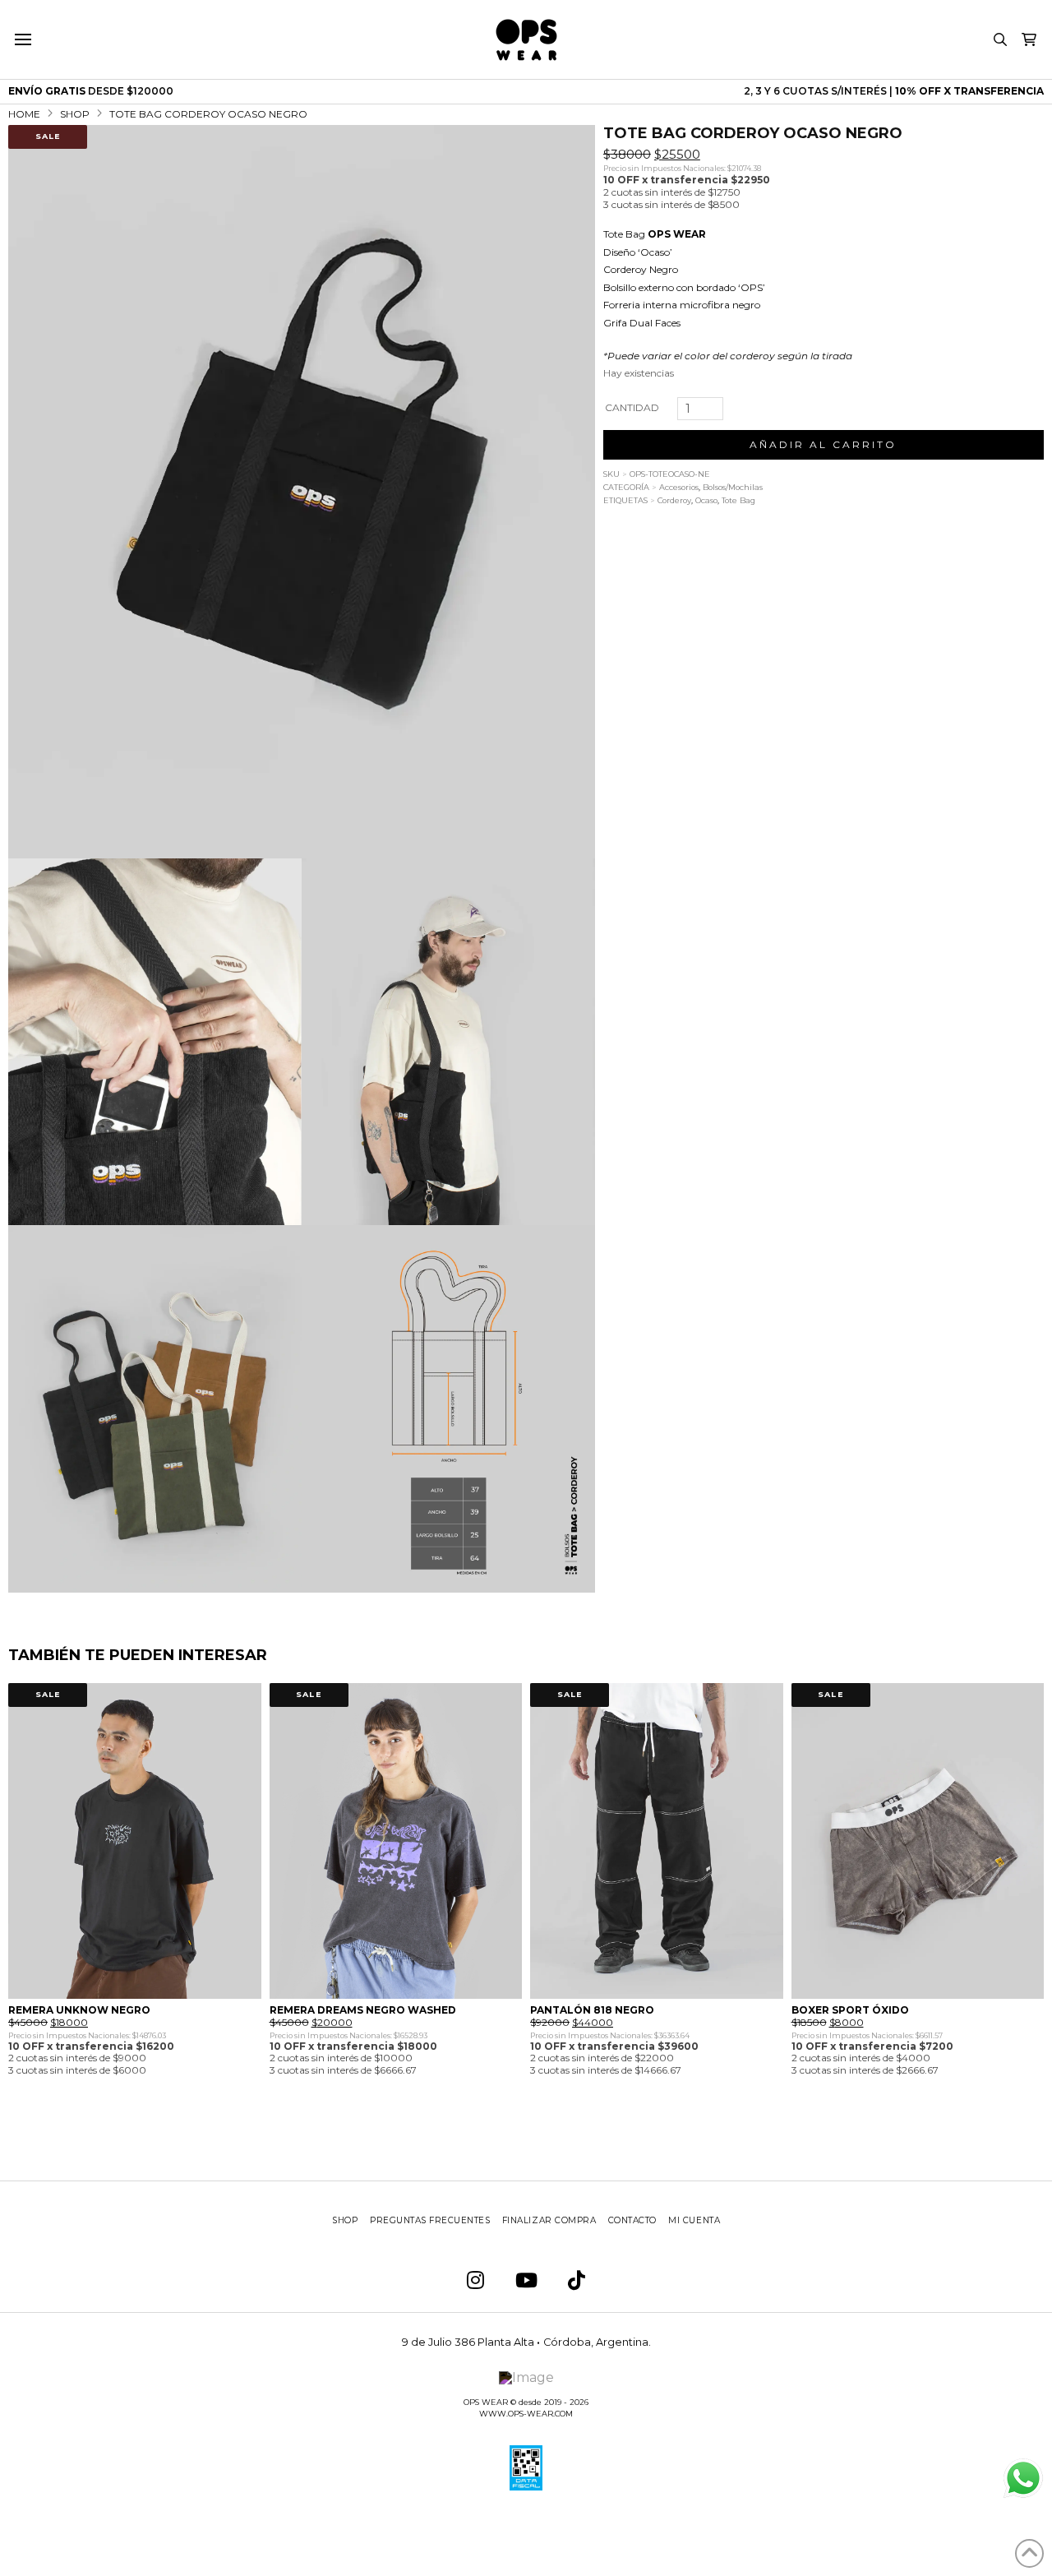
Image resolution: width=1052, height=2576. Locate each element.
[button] (23, 39)
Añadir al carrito (823, 444)
